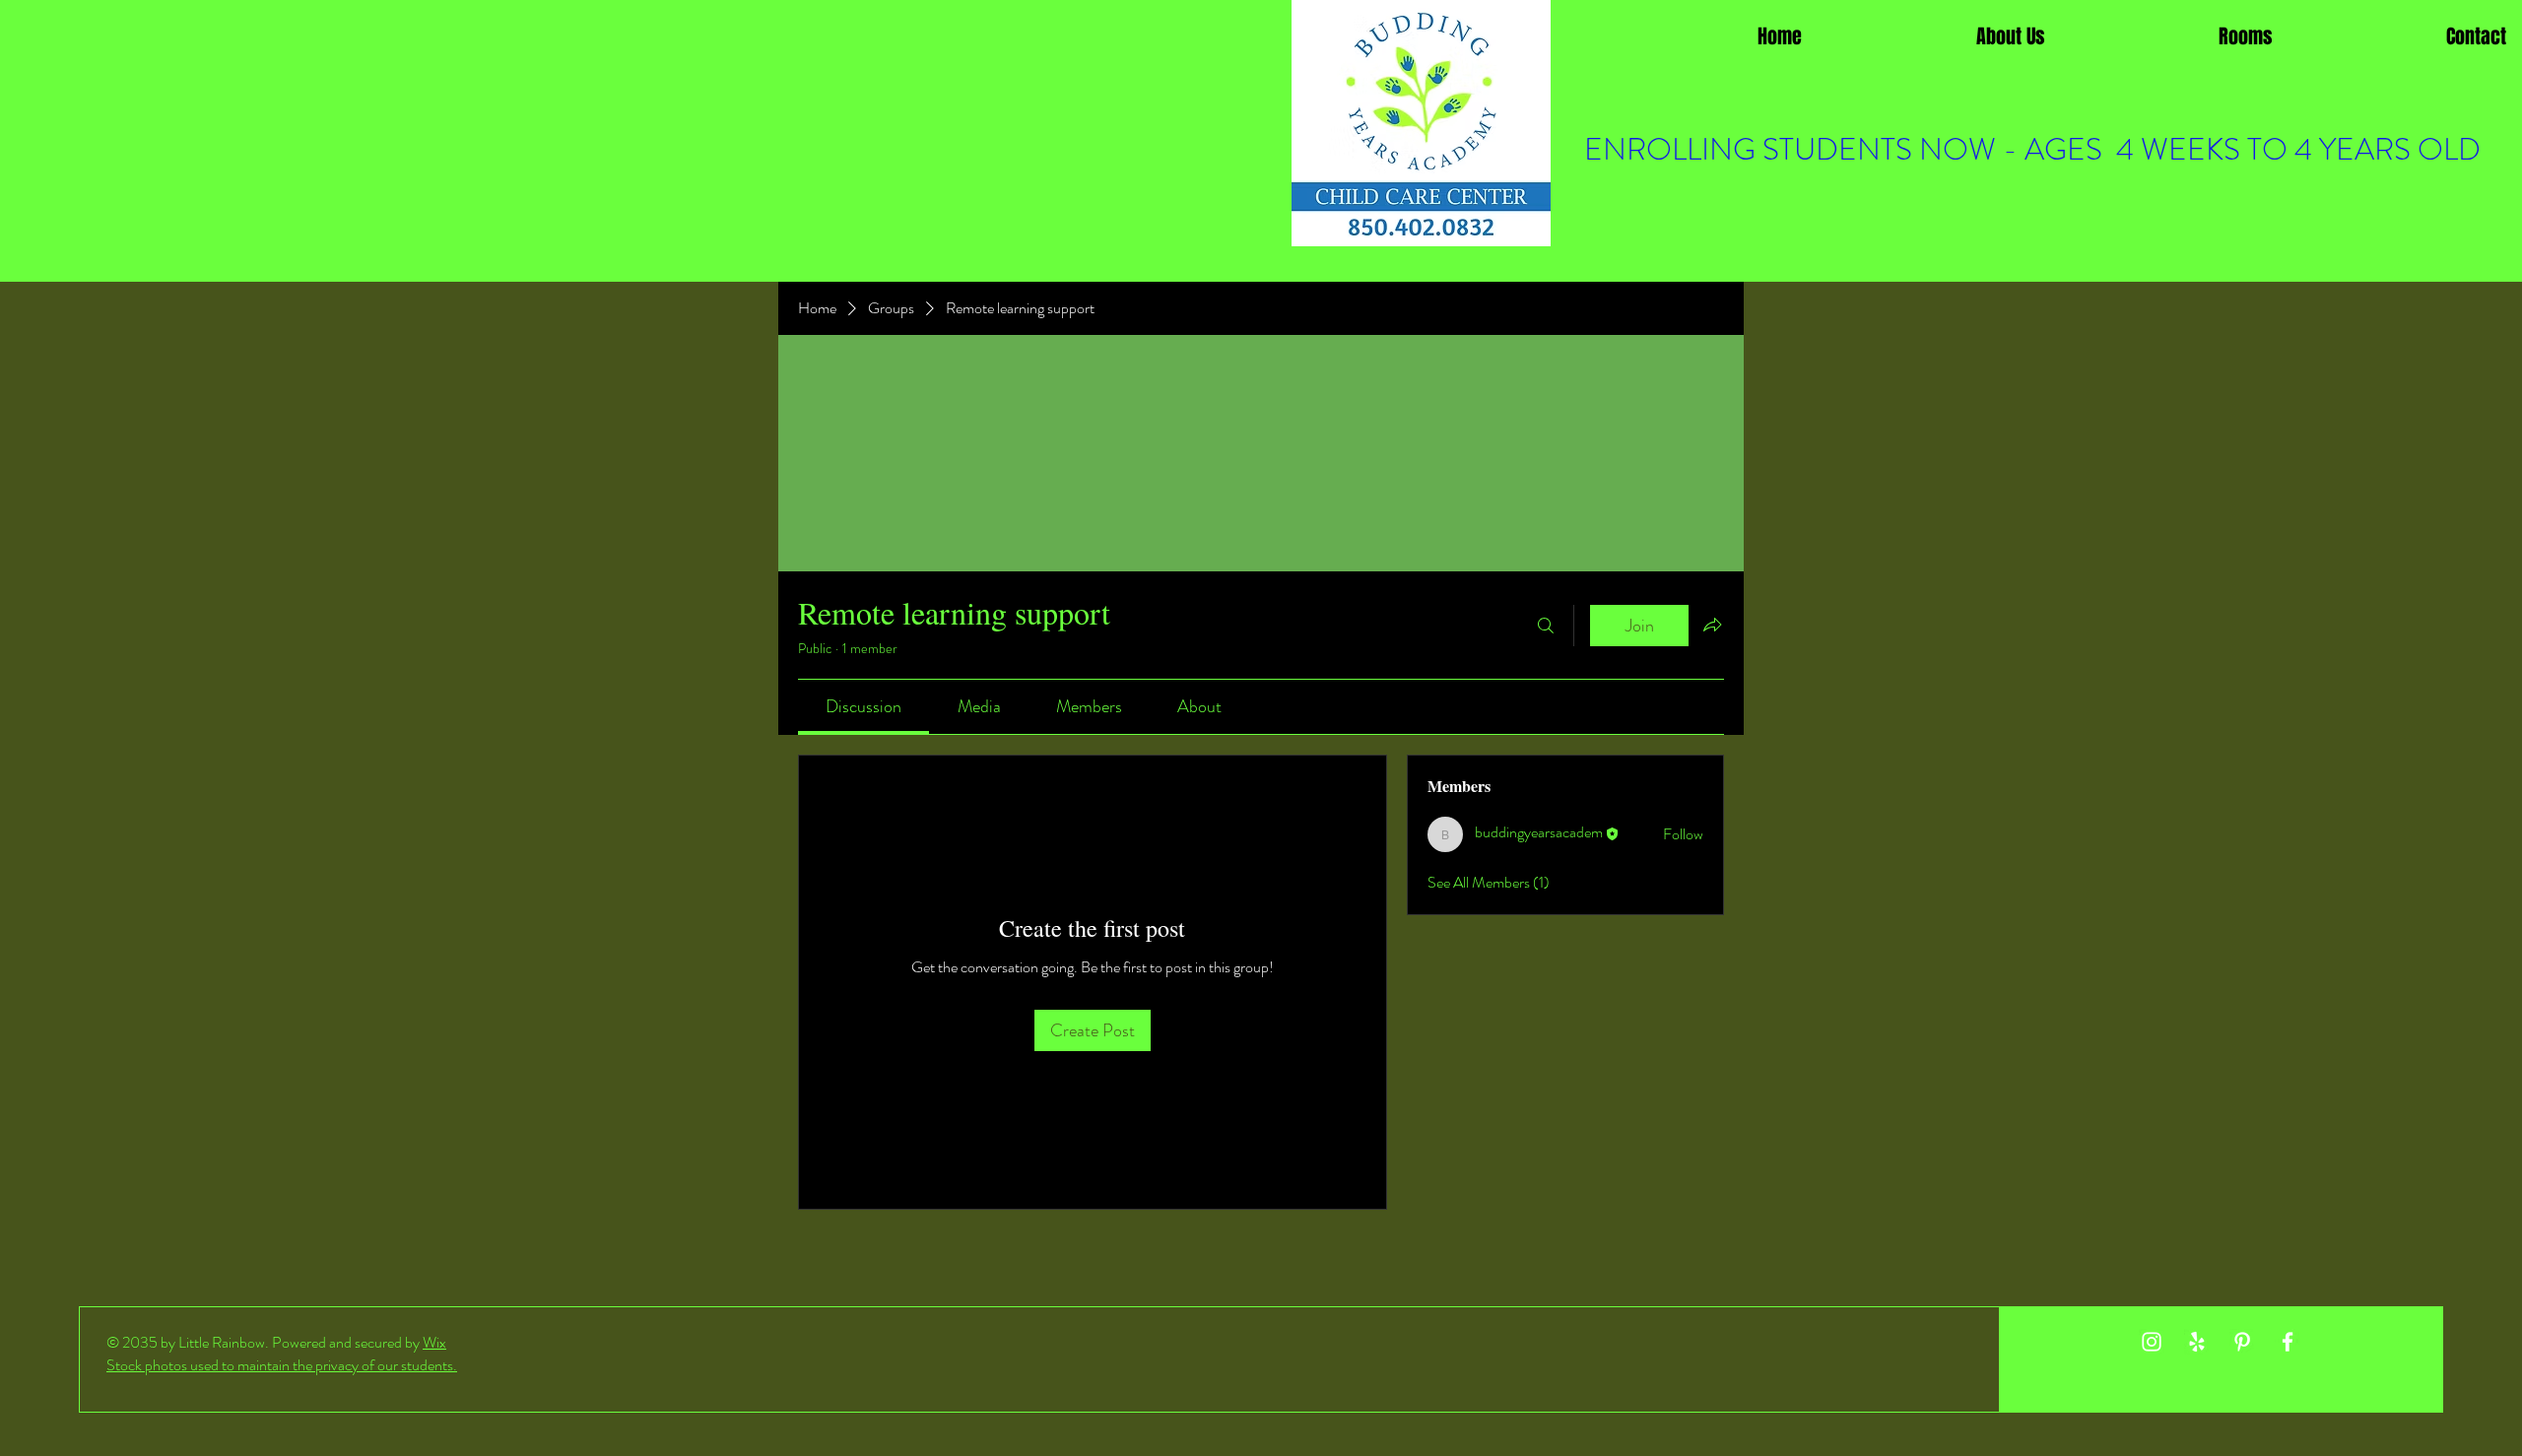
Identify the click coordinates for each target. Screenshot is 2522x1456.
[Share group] (1712, 625)
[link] (863, 706)
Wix (434, 1342)
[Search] (1546, 626)
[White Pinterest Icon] (2242, 1342)
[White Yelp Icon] (2197, 1342)
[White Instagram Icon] (2152, 1342)
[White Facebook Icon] (2288, 1342)
